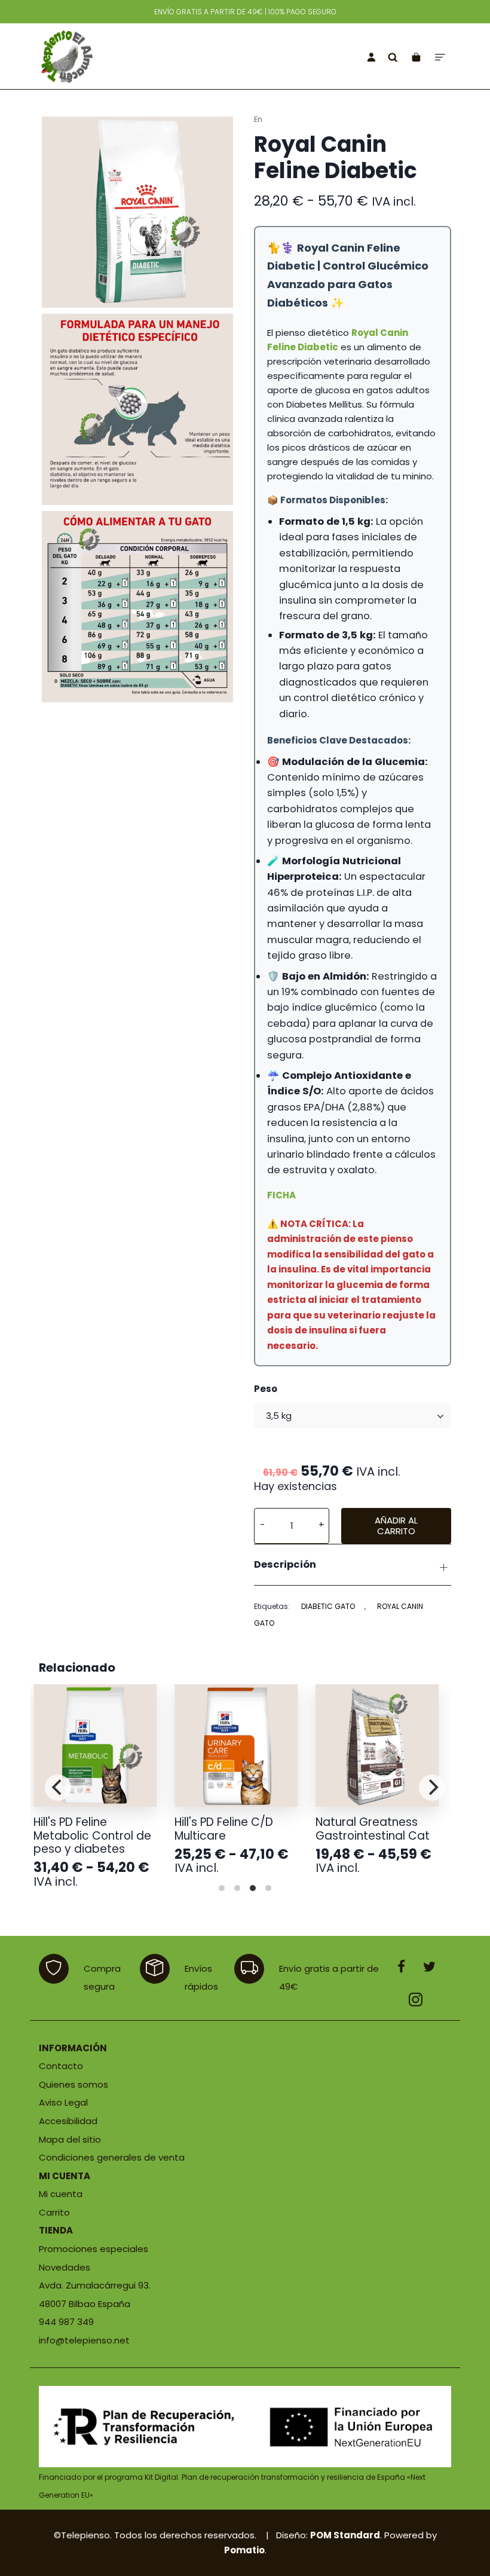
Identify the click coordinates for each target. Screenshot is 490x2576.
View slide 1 (222, 1888)
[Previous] (58, 1788)
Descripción (285, 1564)
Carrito (54, 2212)
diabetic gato (328, 1606)
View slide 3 (253, 1888)
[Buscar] (393, 56)
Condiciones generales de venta (112, 2157)
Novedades (65, 2267)
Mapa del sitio (70, 2139)
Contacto (61, 2066)
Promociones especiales (94, 2249)
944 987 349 (66, 2322)
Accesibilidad (68, 2121)
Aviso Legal (63, 2102)
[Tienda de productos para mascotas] (117, 56)
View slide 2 (237, 1888)
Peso (266, 1389)
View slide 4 (268, 1888)
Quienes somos (73, 2084)
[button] (262, 1526)
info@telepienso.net (84, 2340)
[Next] (432, 1788)
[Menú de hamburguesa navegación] (440, 56)
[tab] (353, 1565)
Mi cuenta (61, 2194)
